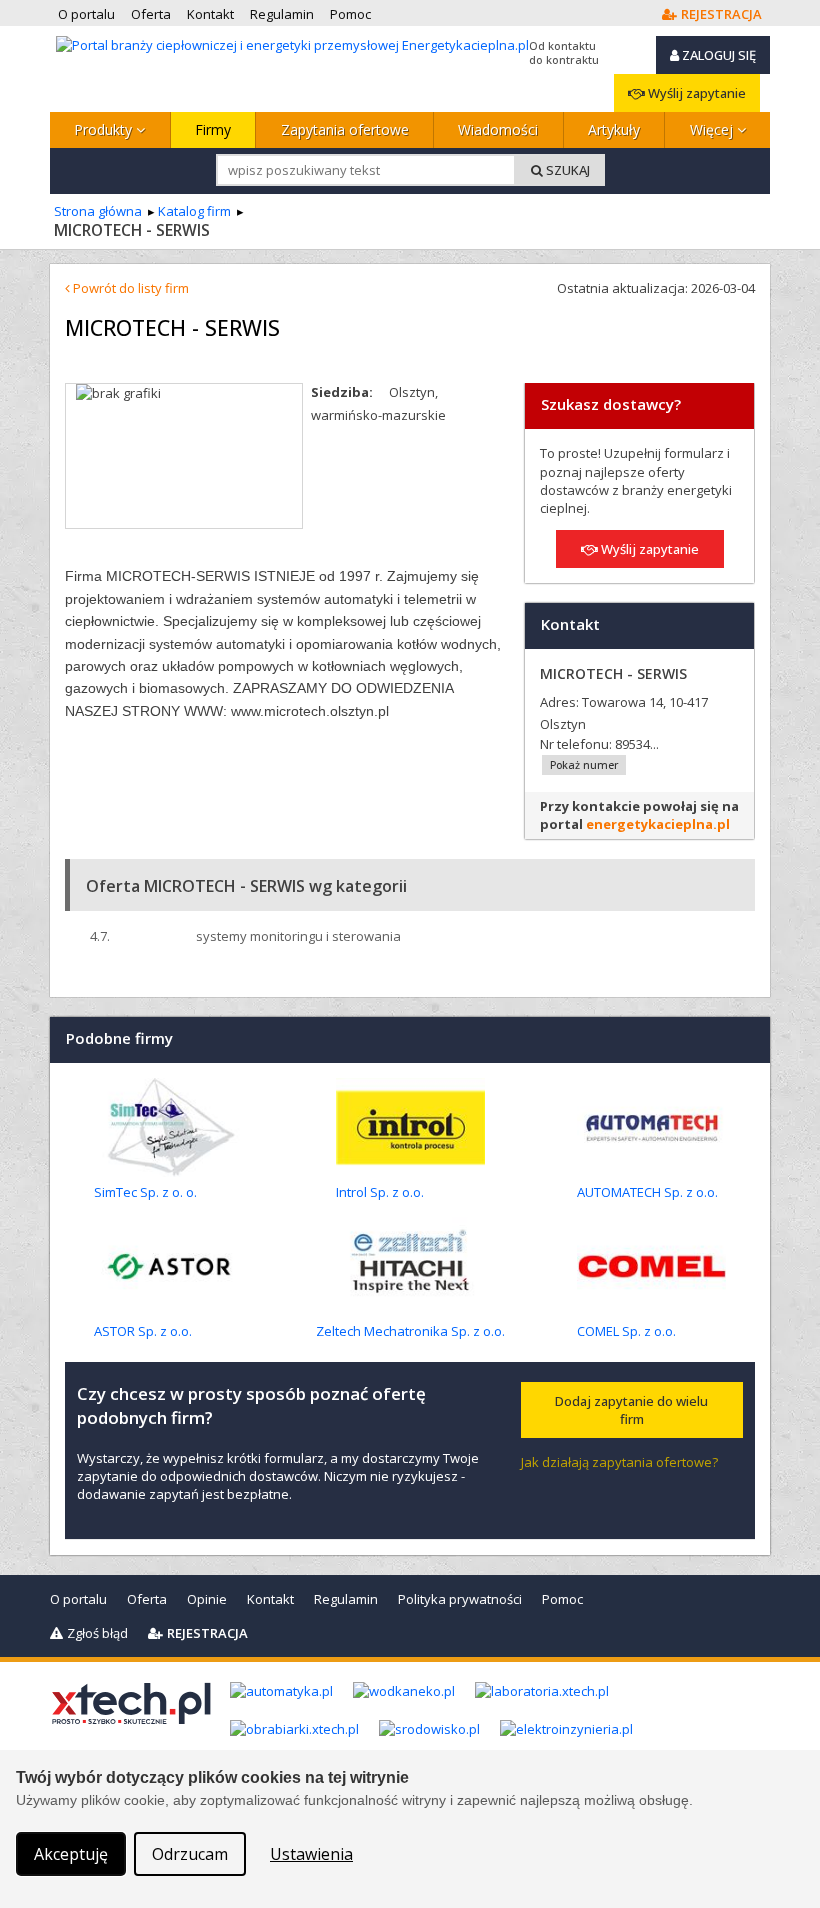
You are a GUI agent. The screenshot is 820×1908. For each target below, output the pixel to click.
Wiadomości (498, 129)
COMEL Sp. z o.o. (626, 1331)
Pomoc (562, 1599)
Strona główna (98, 211)
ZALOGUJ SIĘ (717, 55)
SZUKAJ (566, 170)
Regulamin (346, 1599)
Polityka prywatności (460, 1599)
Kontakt (270, 1599)
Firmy (213, 129)
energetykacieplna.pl (658, 824)
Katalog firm (194, 211)
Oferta (147, 1599)
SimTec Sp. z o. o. (145, 1192)
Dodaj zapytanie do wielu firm (631, 1410)
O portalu (78, 1599)
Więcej (713, 129)
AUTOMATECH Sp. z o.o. (647, 1192)
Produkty (105, 129)
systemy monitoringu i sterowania (298, 936)
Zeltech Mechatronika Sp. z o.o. (410, 1331)
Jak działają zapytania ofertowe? (619, 1462)
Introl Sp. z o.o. (380, 1192)
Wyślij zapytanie (695, 93)
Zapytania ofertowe (345, 129)
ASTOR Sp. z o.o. (143, 1331)
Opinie (207, 1599)
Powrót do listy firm (129, 288)
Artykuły (614, 129)
